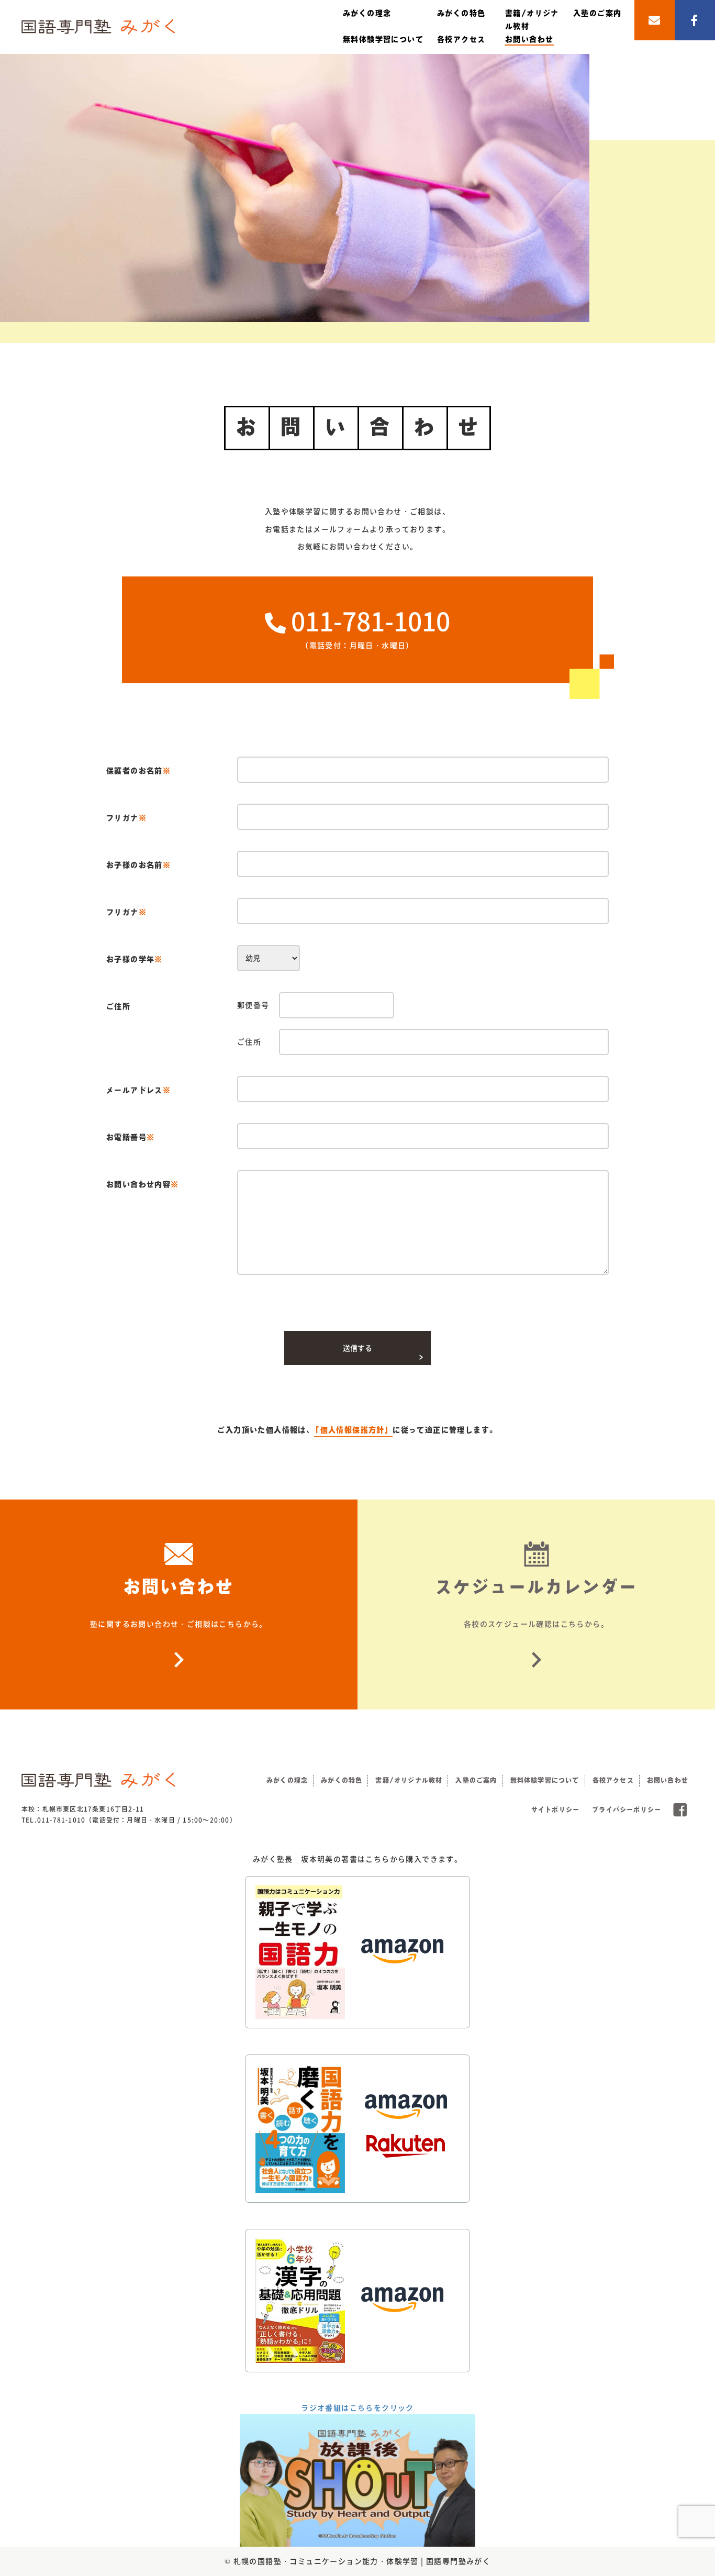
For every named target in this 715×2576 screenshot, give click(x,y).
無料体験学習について (383, 39)
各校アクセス (461, 39)
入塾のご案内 (597, 13)
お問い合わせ (529, 39)
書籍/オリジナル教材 (409, 1780)
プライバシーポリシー (627, 1809)
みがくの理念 (367, 13)
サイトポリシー (555, 1809)
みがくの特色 (461, 13)
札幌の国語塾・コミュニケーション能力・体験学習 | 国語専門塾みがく (362, 2561)
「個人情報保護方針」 (353, 1430)
